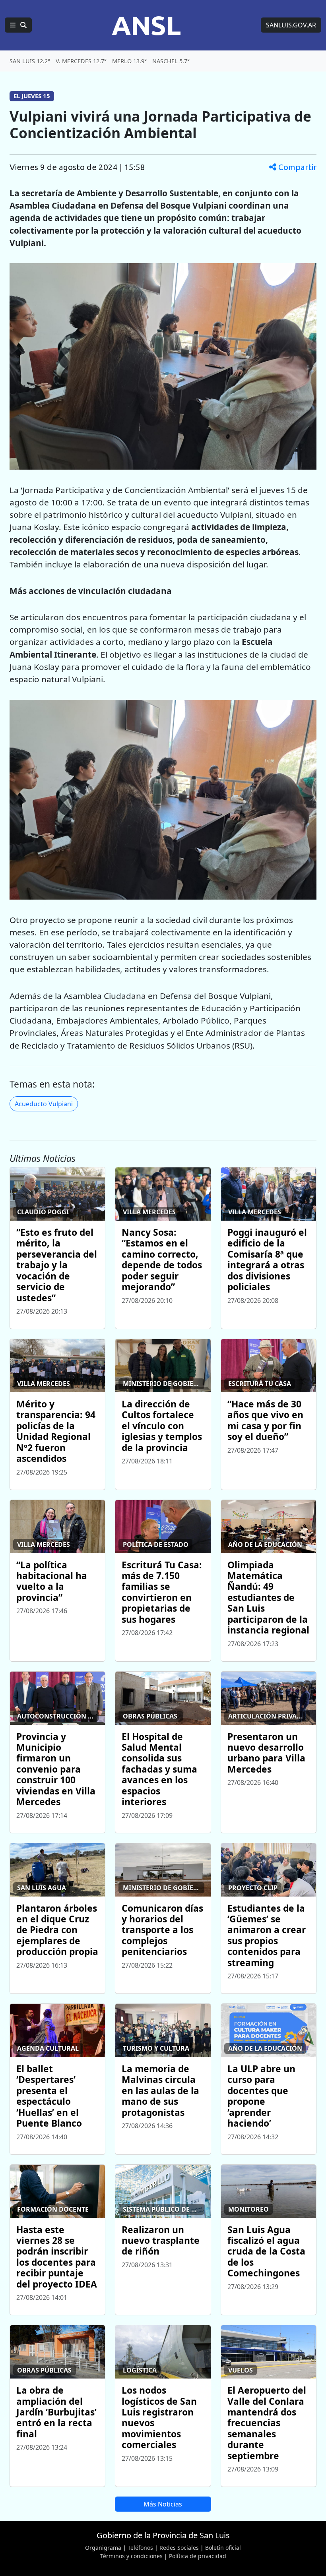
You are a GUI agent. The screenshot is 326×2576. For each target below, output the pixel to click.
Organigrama (103, 2548)
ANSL (146, 25)
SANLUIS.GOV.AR (291, 25)
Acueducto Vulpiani (44, 1104)
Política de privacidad (198, 2556)
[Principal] (18, 25)
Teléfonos (140, 2548)
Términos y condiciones (131, 2556)
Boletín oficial (223, 2548)
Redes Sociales (179, 2548)
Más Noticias (163, 2504)
